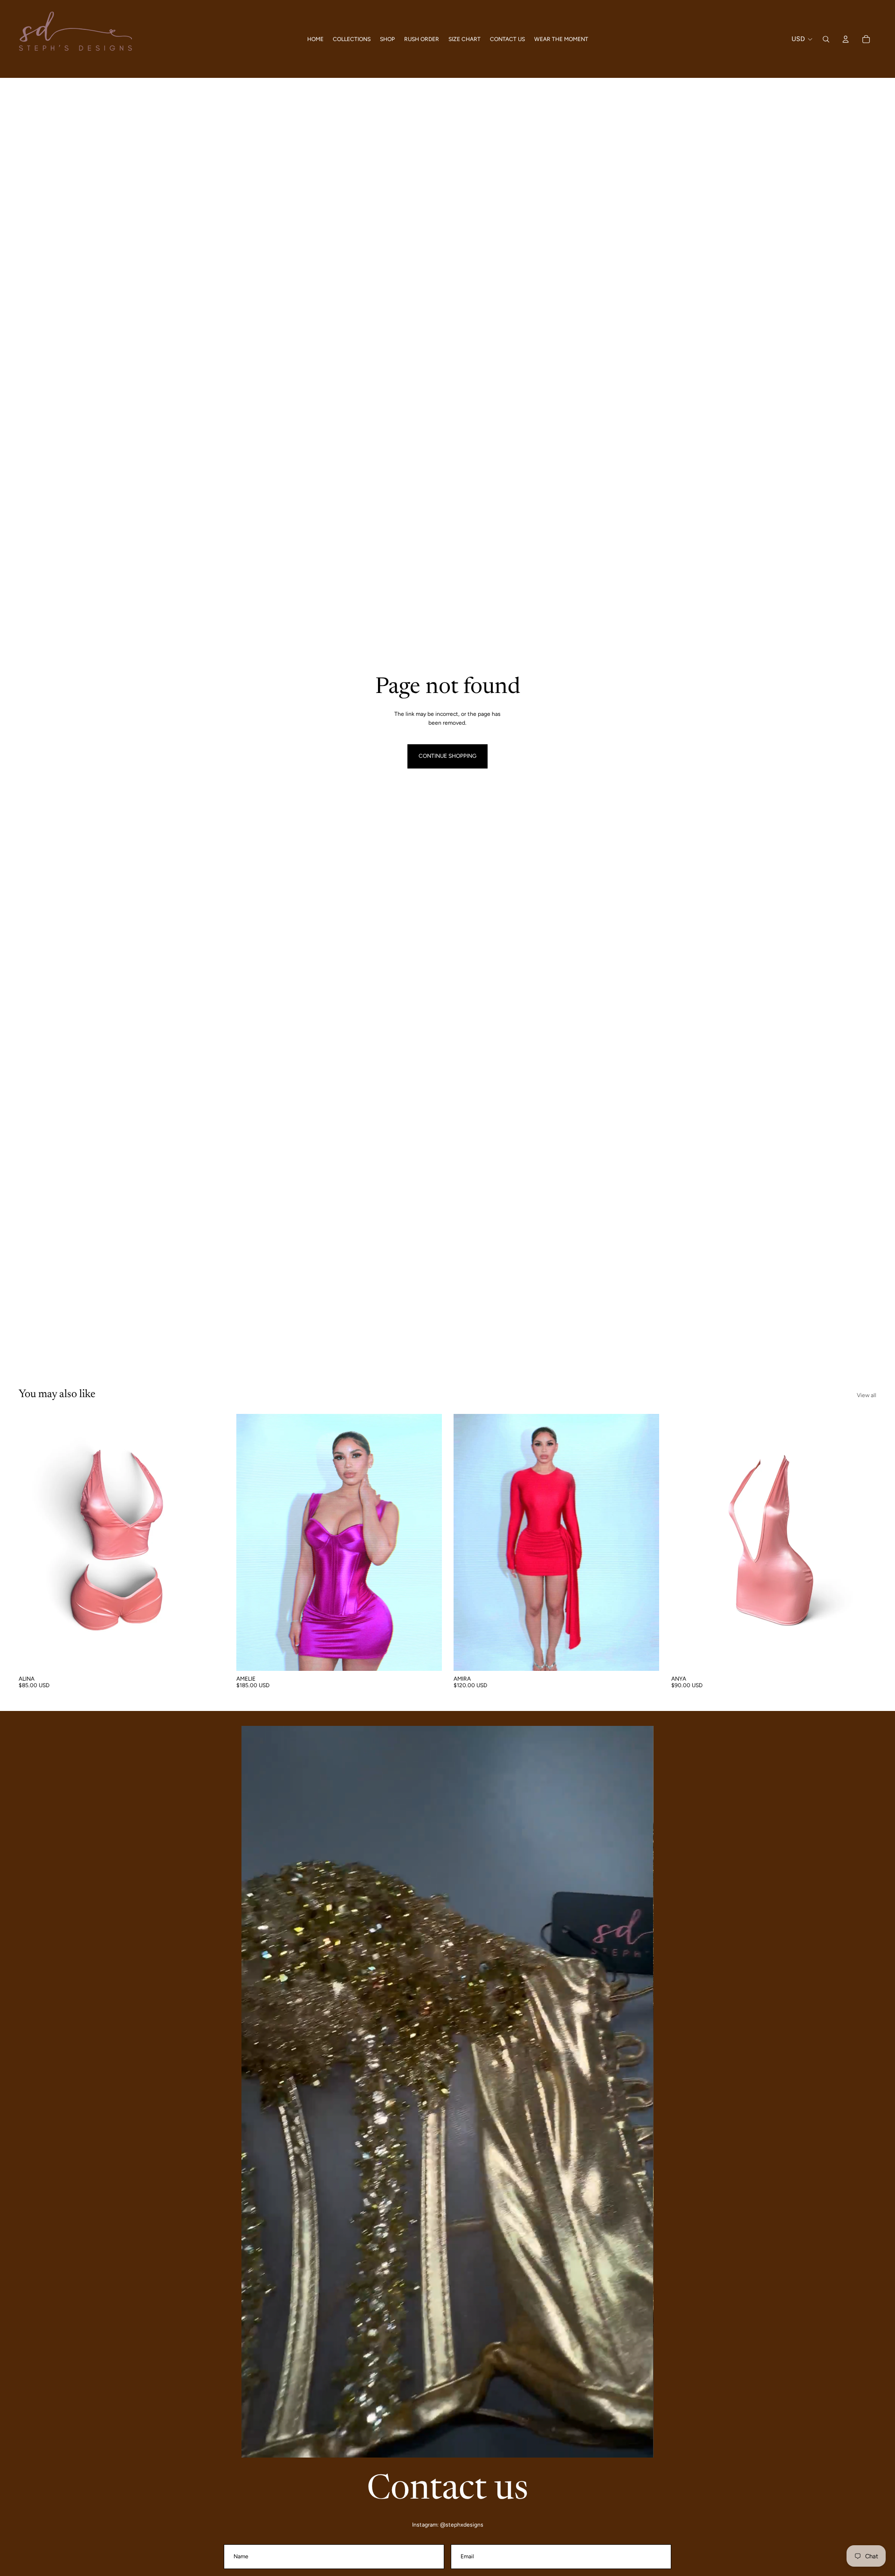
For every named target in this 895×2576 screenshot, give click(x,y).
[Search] (826, 39)
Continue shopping (447, 756)
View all (867, 1395)
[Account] (846, 39)
